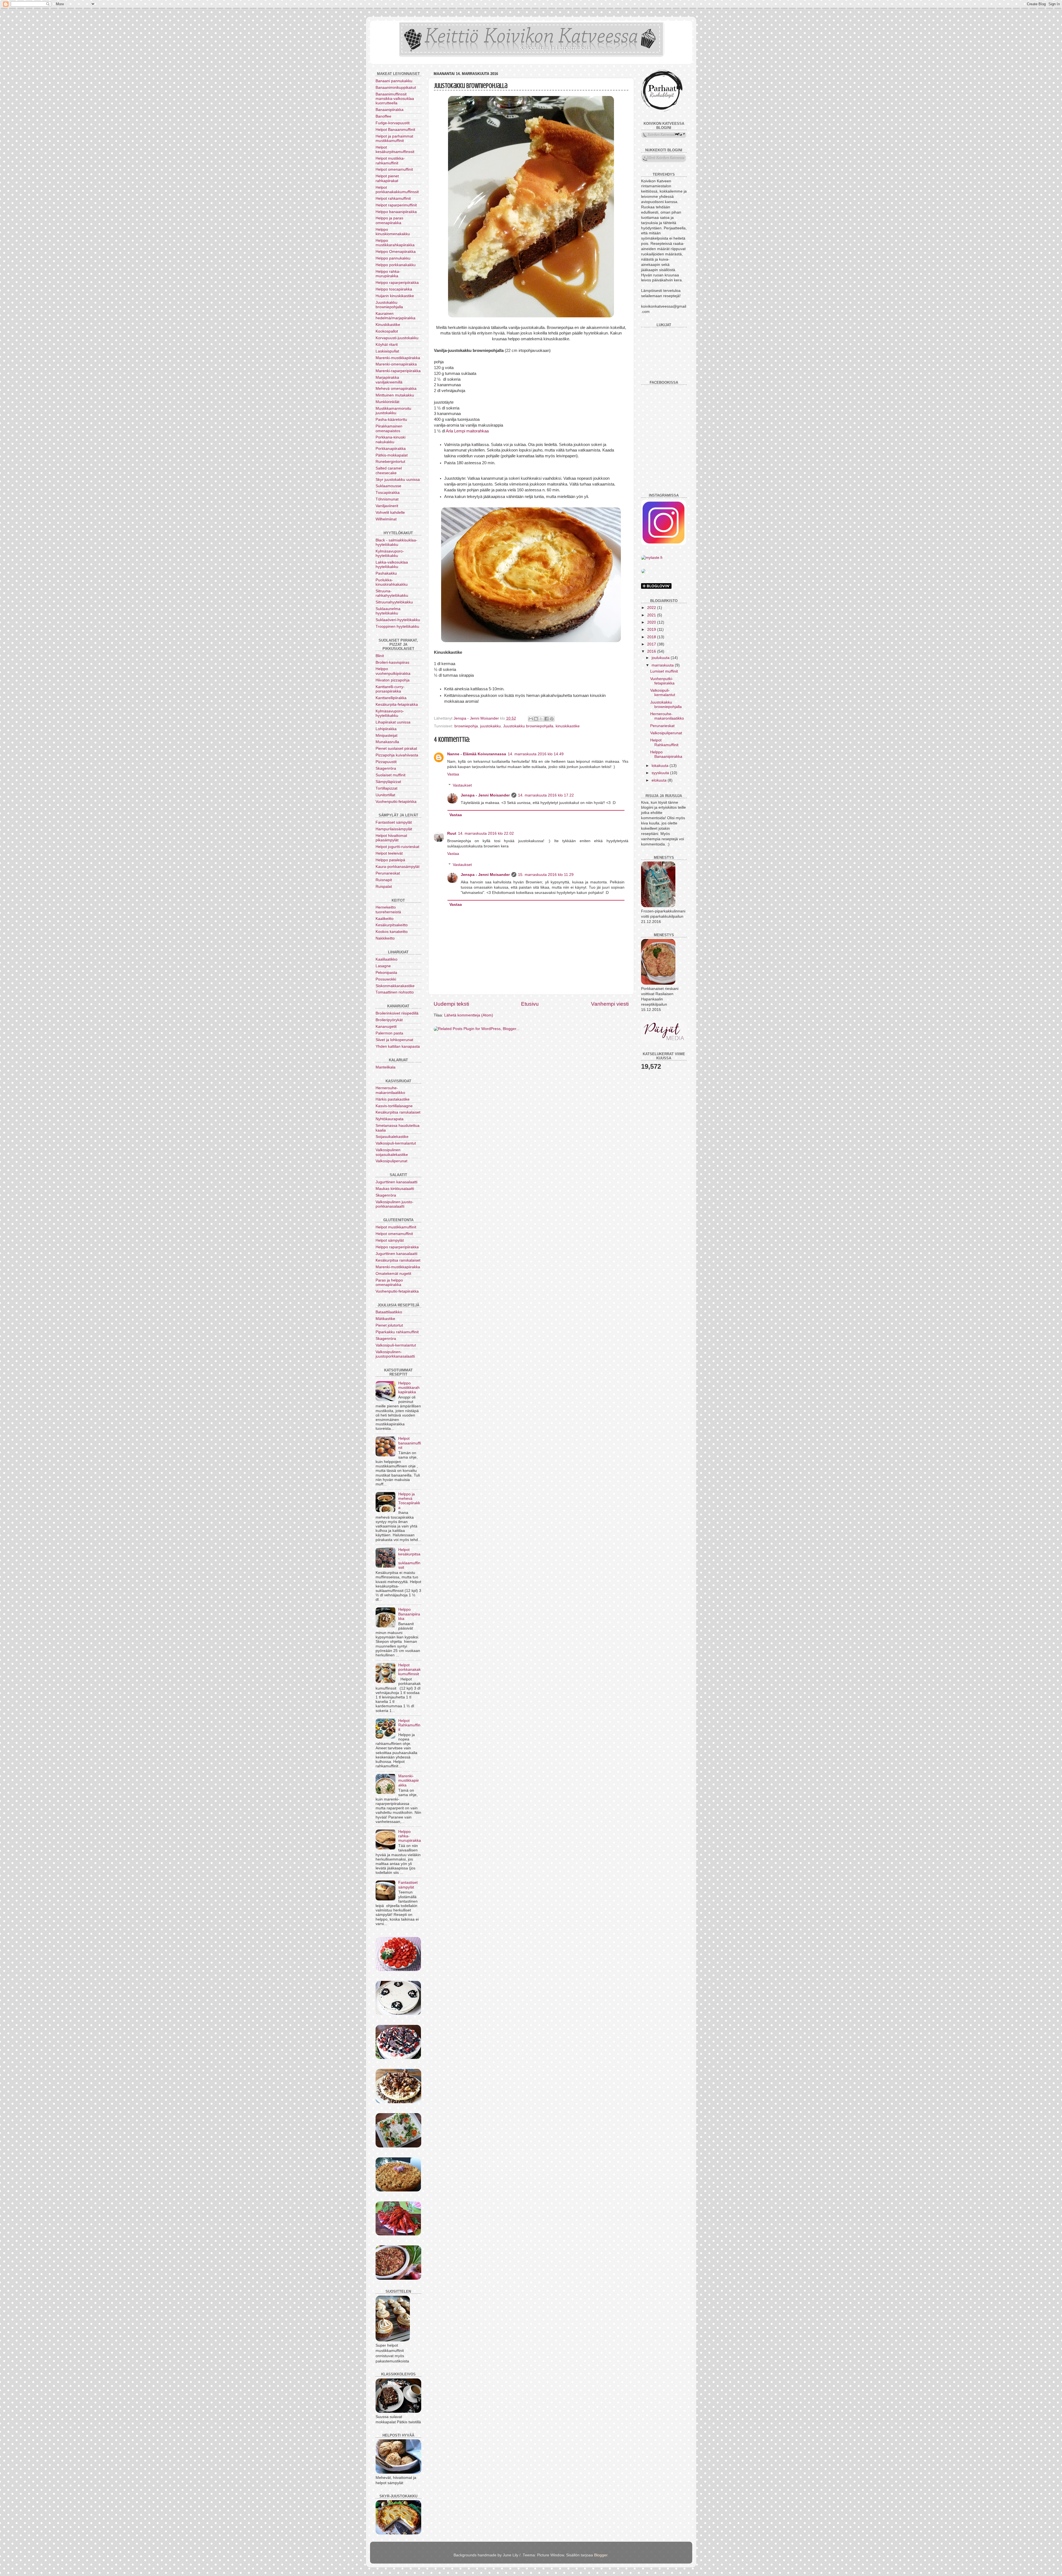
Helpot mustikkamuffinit (396, 1227)
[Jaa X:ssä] (541, 719)
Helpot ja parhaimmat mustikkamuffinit (394, 138)
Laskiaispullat (387, 351)
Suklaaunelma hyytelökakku (388, 611)
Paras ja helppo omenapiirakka (389, 1282)
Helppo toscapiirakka (394, 289)
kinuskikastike (568, 726)
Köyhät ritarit (387, 345)
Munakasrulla (387, 742)
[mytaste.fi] (652, 558)
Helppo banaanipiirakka (396, 212)
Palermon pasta (389, 1033)
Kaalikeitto (385, 919)
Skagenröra (386, 768)
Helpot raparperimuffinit (396, 205)
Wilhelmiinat (386, 519)
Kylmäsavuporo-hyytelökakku (390, 553)
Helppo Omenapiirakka (396, 252)
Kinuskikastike (388, 325)
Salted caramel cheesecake (389, 470)
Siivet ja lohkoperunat (394, 1040)
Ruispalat (384, 887)
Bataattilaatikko (389, 1312)
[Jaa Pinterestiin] (552, 719)
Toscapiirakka (388, 493)
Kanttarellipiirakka (391, 698)
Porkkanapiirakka (391, 449)
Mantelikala (386, 1067)
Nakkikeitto (385, 938)
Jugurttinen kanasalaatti (396, 1182)
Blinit (380, 656)
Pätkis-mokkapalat (392, 455)
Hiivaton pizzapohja (393, 680)
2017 (652, 644)
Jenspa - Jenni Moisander (485, 795)
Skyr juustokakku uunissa (398, 480)
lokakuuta (661, 766)
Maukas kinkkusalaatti (395, 1189)
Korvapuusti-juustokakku (397, 338)
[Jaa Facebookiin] (546, 719)
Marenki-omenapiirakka (396, 364)
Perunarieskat (388, 873)
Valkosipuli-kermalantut (396, 1143)
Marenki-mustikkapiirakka (398, 358)
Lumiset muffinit (664, 671)
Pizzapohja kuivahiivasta (397, 755)
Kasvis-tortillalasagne (394, 1106)
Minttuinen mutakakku (395, 395)
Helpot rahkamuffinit (393, 199)
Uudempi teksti (451, 1004)
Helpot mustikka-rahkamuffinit (390, 161)
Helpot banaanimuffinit (410, 1443)
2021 (652, 615)
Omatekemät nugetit (393, 1274)
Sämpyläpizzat (388, 782)
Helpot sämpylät (390, 1240)
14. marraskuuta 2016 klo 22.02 (486, 833)
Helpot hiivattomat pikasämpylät (391, 838)
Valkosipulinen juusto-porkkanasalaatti (395, 1204)
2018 (652, 637)
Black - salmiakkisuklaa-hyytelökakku (396, 542)
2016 (652, 651)
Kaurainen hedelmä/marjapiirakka (395, 316)
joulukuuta (661, 658)
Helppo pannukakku (393, 258)
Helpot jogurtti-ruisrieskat (397, 847)
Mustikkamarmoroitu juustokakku (393, 411)
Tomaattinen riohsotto (395, 992)
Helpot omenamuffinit (394, 169)
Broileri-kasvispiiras (392, 662)
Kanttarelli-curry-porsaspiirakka (390, 689)
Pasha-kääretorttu (391, 420)
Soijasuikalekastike (392, 1137)
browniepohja (466, 726)
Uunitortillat (385, 795)
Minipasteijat (386, 736)
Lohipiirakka (386, 729)
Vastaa (453, 774)
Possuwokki (386, 979)
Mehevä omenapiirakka (396, 389)
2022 (652, 608)
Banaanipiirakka (390, 110)
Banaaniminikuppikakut (396, 88)
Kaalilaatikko (386, 959)
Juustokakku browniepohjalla (528, 726)
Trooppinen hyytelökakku (397, 627)
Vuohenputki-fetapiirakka (397, 1291)
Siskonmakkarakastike (395, 986)
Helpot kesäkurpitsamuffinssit (395, 150)
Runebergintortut (390, 462)
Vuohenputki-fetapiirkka (396, 802)
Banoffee (383, 116)
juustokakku (490, 726)
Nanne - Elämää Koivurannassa (477, 754)
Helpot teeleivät (389, 853)
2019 (652, 630)
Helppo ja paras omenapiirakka (389, 220)
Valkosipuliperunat (391, 1161)
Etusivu (530, 1004)
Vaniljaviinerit (387, 506)
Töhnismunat (387, 499)
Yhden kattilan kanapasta (398, 1046)
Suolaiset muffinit (391, 775)
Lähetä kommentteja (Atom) (469, 1015)
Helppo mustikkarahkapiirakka (395, 243)
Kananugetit (386, 1027)
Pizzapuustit (386, 762)
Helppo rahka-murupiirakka (388, 274)
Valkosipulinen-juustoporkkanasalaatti (395, 1354)
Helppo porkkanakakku (396, 265)
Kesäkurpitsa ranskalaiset (398, 1112)
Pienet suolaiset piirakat (396, 749)
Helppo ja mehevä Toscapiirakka (409, 1501)
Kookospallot (387, 331)
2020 (652, 622)
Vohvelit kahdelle (390, 513)
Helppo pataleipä (390, 860)
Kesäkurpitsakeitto (392, 925)
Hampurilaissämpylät (394, 829)
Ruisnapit (384, 880)
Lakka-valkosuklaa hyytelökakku (392, 565)
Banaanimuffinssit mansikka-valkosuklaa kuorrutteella (395, 99)
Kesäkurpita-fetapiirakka (397, 705)
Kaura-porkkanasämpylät (398, 867)
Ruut (452, 833)
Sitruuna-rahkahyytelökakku (392, 593)
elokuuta (660, 780)
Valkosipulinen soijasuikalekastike (392, 1152)
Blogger (601, 2555)
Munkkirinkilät (387, 402)
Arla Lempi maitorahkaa (467, 431)
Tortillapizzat (386, 788)
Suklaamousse (388, 486)
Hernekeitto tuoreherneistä (388, 910)
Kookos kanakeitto (392, 932)
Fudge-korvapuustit (393, 123)
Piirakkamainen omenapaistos (389, 428)
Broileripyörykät (389, 1020)
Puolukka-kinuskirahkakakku (392, 582)
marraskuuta (663, 665)
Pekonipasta (386, 973)
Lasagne (383, 966)
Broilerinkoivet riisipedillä (397, 1013)
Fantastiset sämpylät (394, 822)
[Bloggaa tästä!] (536, 719)
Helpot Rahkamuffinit (409, 1725)
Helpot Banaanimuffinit (395, 130)
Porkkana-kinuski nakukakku (391, 439)
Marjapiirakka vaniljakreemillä (389, 380)
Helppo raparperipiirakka (397, 283)
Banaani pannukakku (394, 81)
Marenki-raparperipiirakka (398, 371)
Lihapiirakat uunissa (393, 722)
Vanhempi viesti (610, 1004)
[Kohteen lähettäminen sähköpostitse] (531, 719)
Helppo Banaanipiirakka (409, 1614)
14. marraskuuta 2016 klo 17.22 (546, 795)
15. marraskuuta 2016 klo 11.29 (546, 875)
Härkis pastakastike (393, 1099)
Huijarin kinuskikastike (395, 296)
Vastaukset (462, 785)
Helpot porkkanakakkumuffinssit (397, 190)
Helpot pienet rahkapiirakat (387, 178)
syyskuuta (661, 773)
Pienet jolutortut (389, 1325)
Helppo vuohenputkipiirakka (393, 671)
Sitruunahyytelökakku (394, 602)
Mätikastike (385, 1319)
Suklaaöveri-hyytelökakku (398, 620)
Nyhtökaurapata (390, 1119)
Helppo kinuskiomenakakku (393, 232)
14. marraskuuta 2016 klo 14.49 (536, 754)
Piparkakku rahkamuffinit (397, 1332)
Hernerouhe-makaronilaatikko (390, 1090)
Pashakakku (386, 573)
